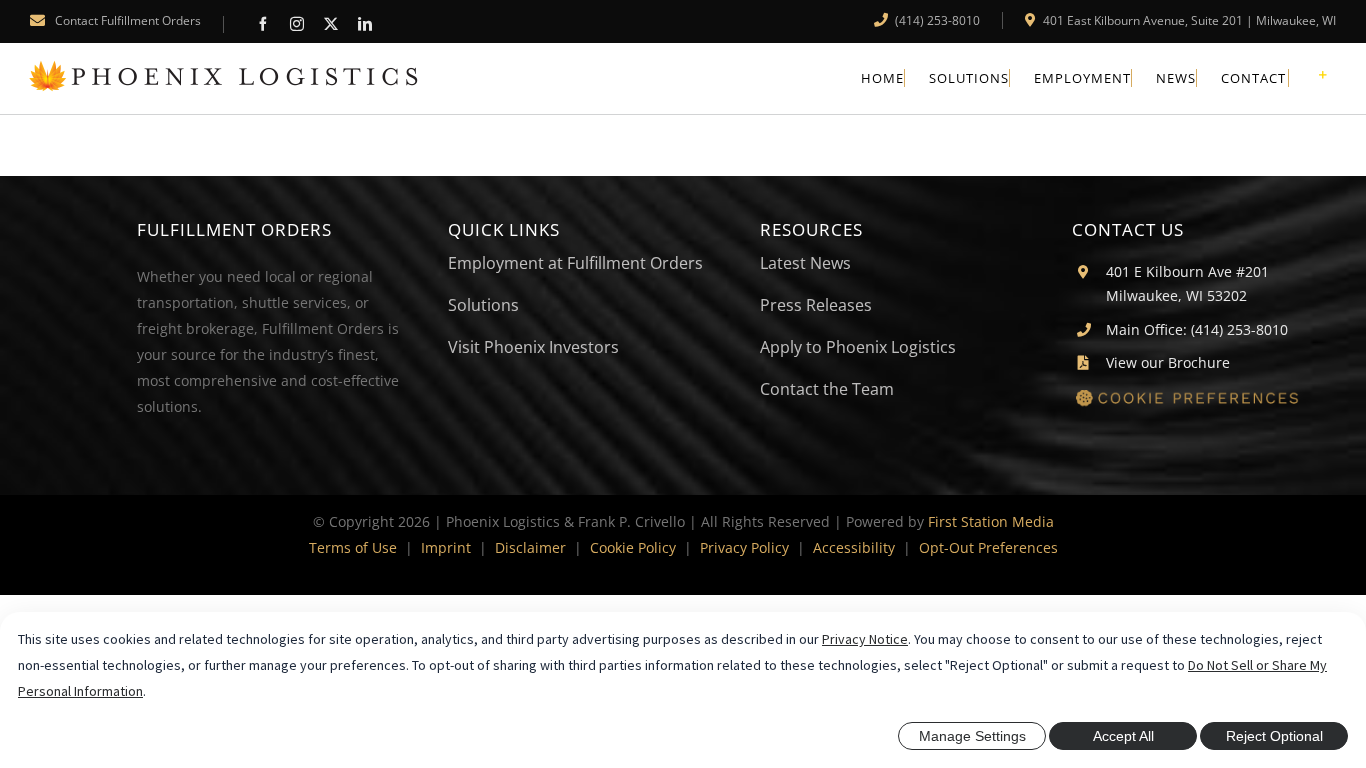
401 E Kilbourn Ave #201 (1187, 271)
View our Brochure (1168, 362)
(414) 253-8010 (936, 20)
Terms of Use (353, 547)
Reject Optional (1274, 736)
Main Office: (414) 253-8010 (1197, 329)
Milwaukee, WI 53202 (1176, 295)
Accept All (1123, 736)
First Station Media (991, 521)
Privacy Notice (865, 639)
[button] (1204, 401)
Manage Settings (972, 736)
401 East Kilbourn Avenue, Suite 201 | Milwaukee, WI (1188, 20)
